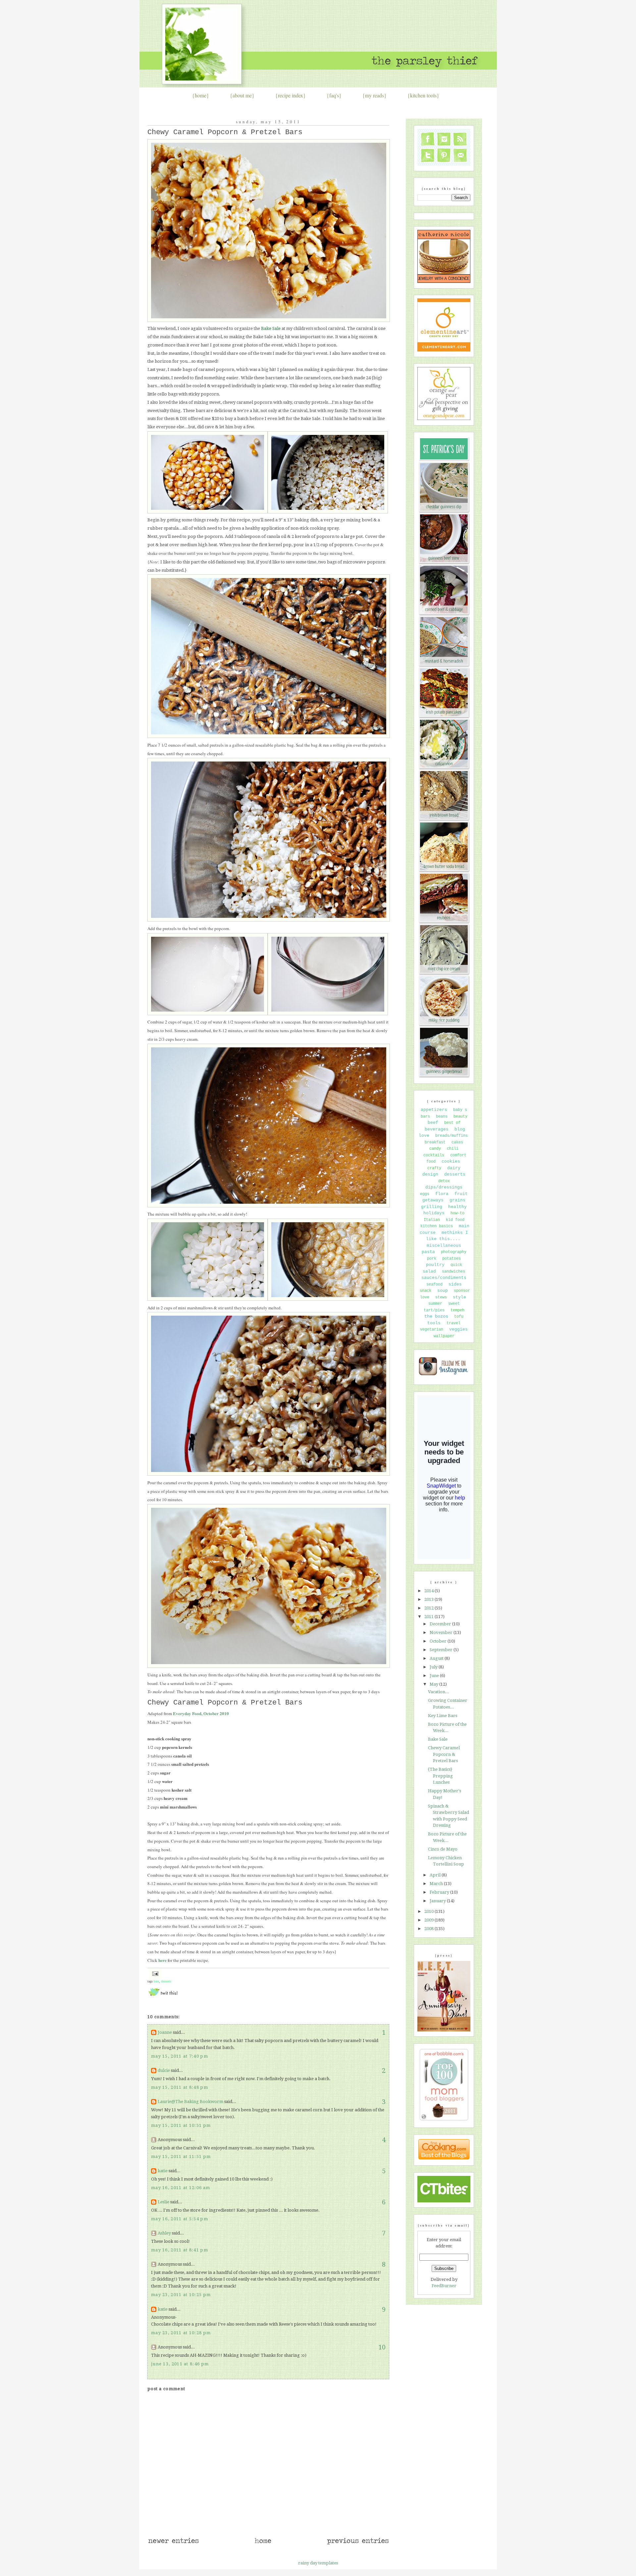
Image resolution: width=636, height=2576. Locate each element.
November (442, 1632)
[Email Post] (155, 1973)
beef (433, 1123)
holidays (434, 1213)
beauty (460, 1117)
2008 (429, 1929)
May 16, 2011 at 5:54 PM (180, 2219)
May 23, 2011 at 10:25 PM (181, 2295)
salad (429, 1271)
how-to (457, 1213)
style (459, 1297)
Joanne (165, 2032)
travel (453, 1323)
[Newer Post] (173, 2544)
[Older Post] (358, 2544)
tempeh (457, 1310)
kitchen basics (437, 1226)
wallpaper (444, 1336)
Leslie (163, 2202)
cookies (451, 1161)
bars (156, 1981)
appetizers (434, 1110)
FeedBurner (444, 2286)
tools (434, 1323)
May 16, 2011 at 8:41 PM (180, 2250)
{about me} (242, 95)
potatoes (451, 1259)
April (436, 1875)
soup (443, 1291)
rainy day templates (318, 2563)
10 (382, 2347)
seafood (434, 1285)
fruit (461, 1194)
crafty (434, 1168)
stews (441, 1297)
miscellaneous (444, 1246)
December (441, 1624)
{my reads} (374, 95)
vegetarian (432, 1330)
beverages (437, 1129)
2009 (429, 1920)
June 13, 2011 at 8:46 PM (180, 2364)
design (430, 1174)
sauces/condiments (444, 1278)
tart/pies (434, 1310)
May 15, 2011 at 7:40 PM (180, 2056)
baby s (460, 1110)
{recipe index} (291, 95)
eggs (425, 1194)
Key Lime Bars (443, 1716)
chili (453, 1149)
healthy (457, 1207)
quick (456, 1265)
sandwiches (453, 1272)
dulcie (164, 2070)
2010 (429, 1911)
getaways (433, 1200)
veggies (458, 1329)
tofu (459, 1317)
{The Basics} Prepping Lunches (440, 1776)
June (435, 1676)
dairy (454, 1168)
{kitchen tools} (423, 95)
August (437, 1658)
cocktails (434, 1155)
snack (425, 1291)
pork (432, 1259)
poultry (435, 1265)
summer (435, 1304)
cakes (457, 1142)
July (434, 1667)
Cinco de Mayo (443, 1849)
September (442, 1650)
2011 (429, 1617)
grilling (432, 1207)
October (439, 1641)
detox (444, 1181)
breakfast (435, 1142)
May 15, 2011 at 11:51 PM (181, 2156)
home (201, 95)
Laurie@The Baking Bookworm (190, 2102)
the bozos (436, 1316)
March (437, 1884)
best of (452, 1123)
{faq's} (334, 95)
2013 (429, 1599)
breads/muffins (451, 1136)
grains (457, 1200)
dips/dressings (444, 1187)
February (440, 1892)
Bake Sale (438, 1739)
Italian (432, 1220)
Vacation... (439, 1692)
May (434, 1684)
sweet (454, 1304)
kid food (455, 1220)
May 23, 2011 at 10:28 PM (181, 2333)
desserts (166, 1981)
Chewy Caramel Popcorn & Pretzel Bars (225, 132)
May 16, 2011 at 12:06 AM (181, 2188)
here (162, 1960)
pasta (428, 1252)
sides (455, 1284)
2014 (429, 1591)
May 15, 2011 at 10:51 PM (181, 2125)
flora (442, 1194)
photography (454, 1252)
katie (163, 2171)
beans (442, 1117)
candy (435, 1149)
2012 (429, 1608)
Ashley (164, 2233)
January (438, 1901)
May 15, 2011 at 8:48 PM (180, 2087)
